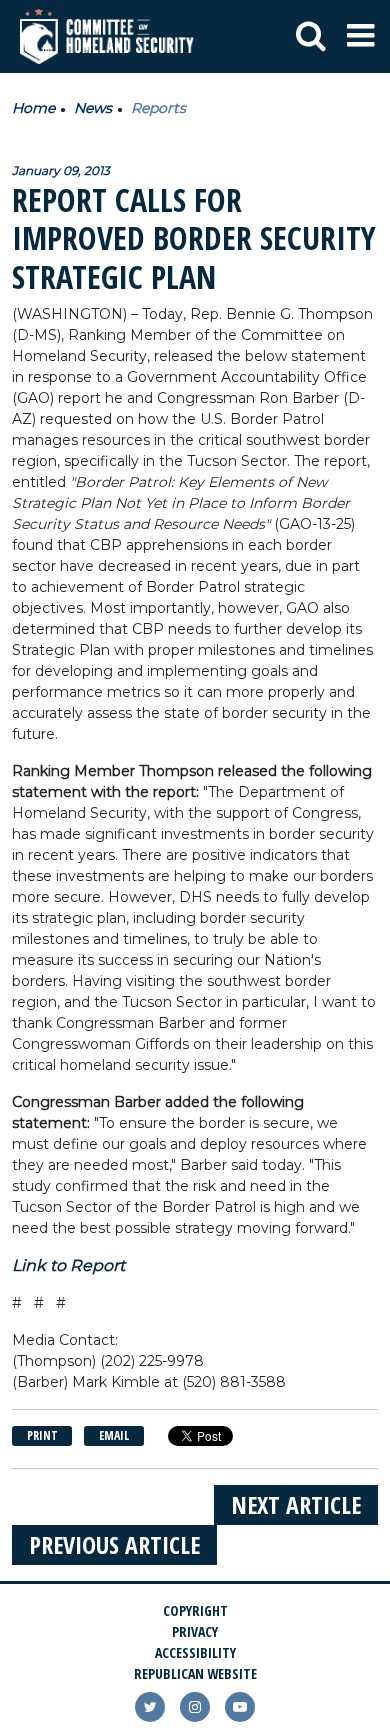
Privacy (195, 1631)
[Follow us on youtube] (240, 1707)
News (93, 108)
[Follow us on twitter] (150, 1707)
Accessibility (195, 1652)
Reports (158, 108)
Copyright (195, 1610)
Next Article (296, 1504)
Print (42, 1435)
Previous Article (114, 1544)
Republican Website (195, 1673)
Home (33, 108)
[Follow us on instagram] (195, 1707)
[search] (311, 37)
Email (114, 1435)
